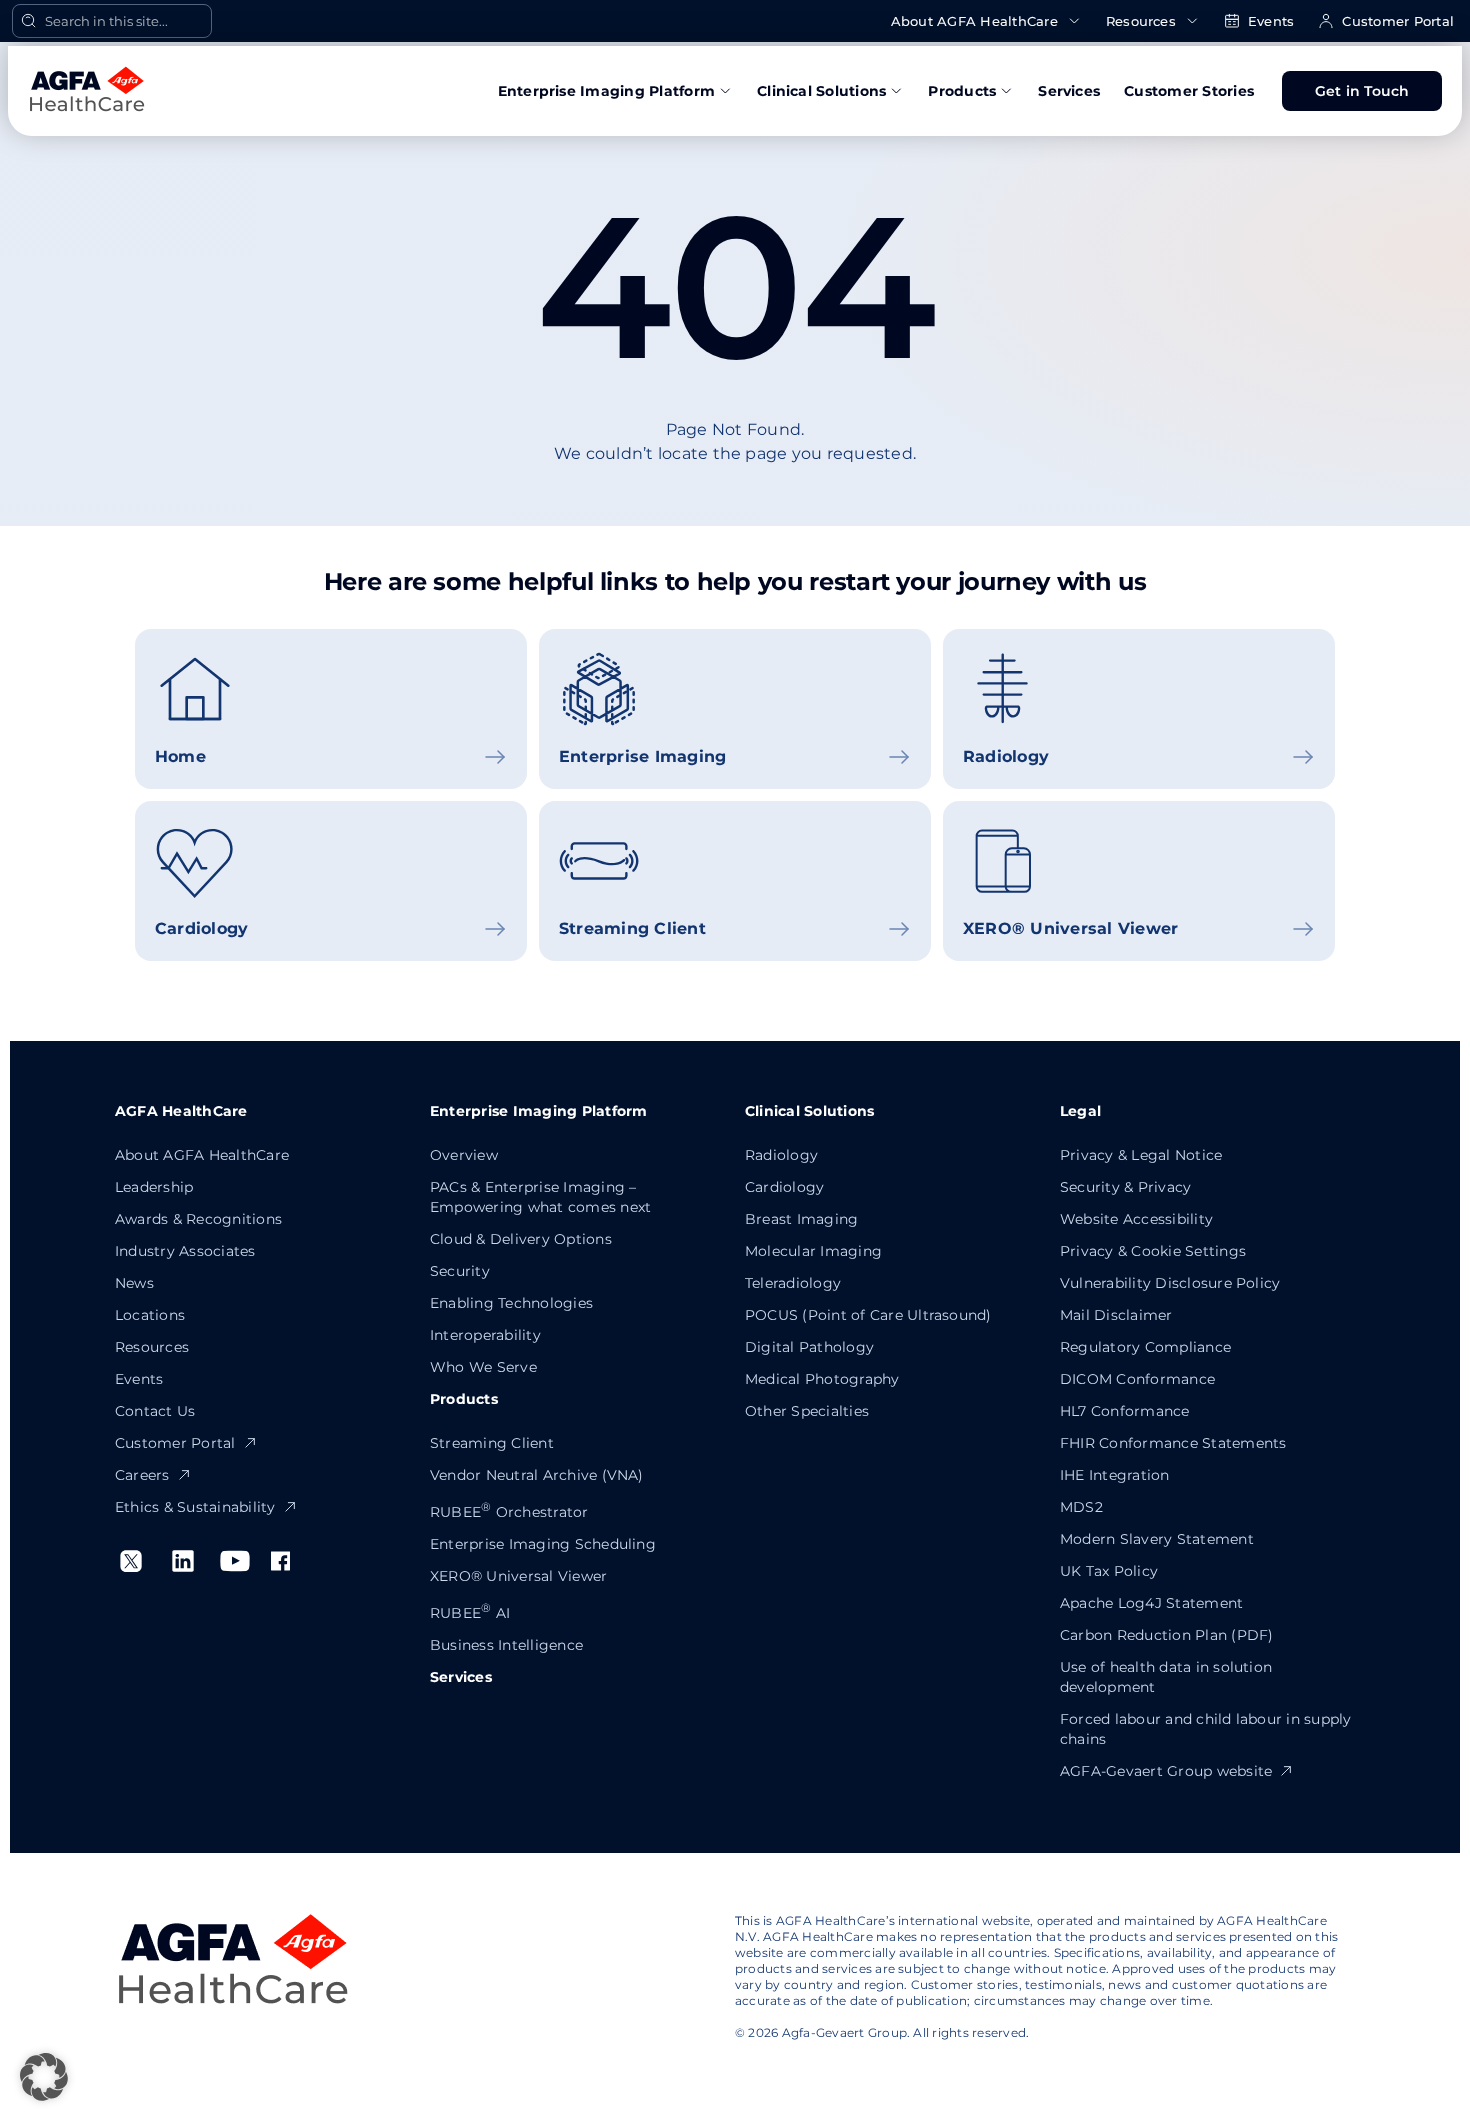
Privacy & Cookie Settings (1153, 1251)
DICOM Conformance (1137, 1379)
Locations (150, 1315)
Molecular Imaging (813, 1251)
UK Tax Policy (1109, 1571)
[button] (44, 2077)
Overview (464, 1155)
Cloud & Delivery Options (521, 1239)
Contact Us (155, 1411)
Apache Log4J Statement (1151, 1603)
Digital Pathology (809, 1347)
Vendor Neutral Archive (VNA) (537, 1475)
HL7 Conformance (1125, 1411)
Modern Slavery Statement (1157, 1539)
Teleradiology (793, 1283)
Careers (142, 1475)
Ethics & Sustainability (195, 1507)
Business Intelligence (506, 1645)
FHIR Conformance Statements (1173, 1443)
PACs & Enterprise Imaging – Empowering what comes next (540, 1197)
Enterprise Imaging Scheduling (543, 1544)
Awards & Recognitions (198, 1219)
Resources (1141, 21)
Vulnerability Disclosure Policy (1170, 1283)
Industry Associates (185, 1251)
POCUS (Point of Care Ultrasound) (868, 1315)
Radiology (781, 1155)
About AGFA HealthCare (974, 21)
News (134, 1283)
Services (1069, 91)
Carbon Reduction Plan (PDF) (1166, 1635)
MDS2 (1081, 1507)
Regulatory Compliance (1145, 1347)
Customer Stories (1189, 91)
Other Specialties (807, 1411)
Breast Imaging (801, 1219)
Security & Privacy (1125, 1187)
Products (962, 91)
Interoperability (485, 1335)
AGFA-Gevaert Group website (1166, 1771)
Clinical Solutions (821, 91)
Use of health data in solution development (1166, 1677)
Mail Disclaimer (1116, 1315)
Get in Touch (1362, 91)
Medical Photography (822, 1379)
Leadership (154, 1187)
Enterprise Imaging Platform (606, 91)
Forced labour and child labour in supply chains (1206, 1729)
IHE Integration (1115, 1475)
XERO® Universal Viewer (518, 1576)
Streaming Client (492, 1443)
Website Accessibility (1136, 1219)
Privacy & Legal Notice (1141, 1155)
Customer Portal (1398, 21)
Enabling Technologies (511, 1303)
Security (460, 1271)
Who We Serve (483, 1367)
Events (1271, 21)
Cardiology (784, 1187)
